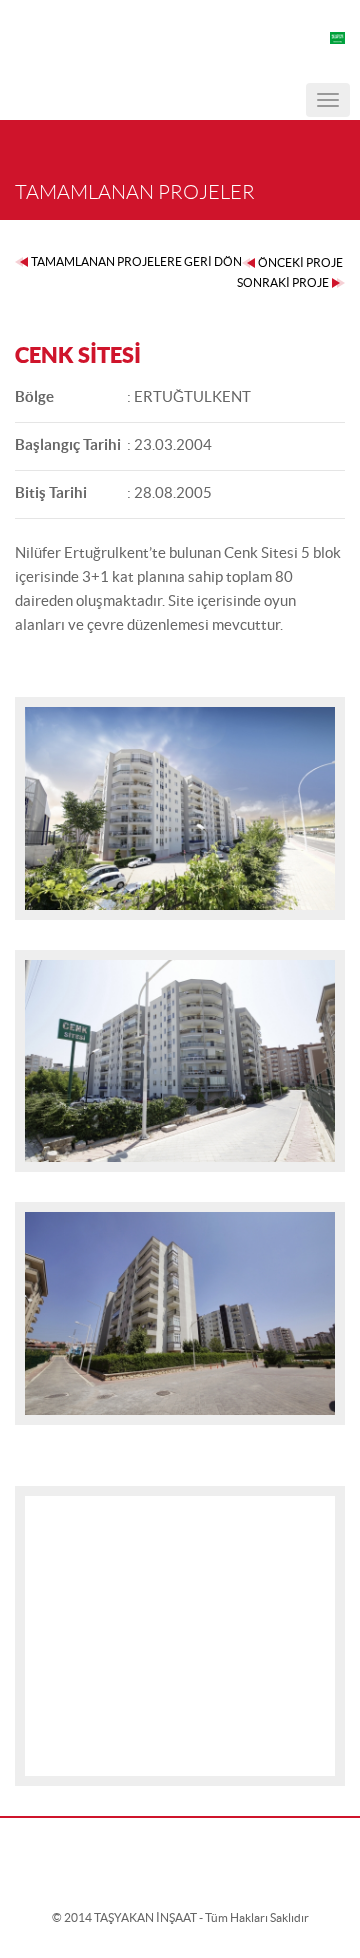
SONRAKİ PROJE (283, 282)
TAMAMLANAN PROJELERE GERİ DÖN (136, 261)
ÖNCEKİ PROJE (300, 262)
